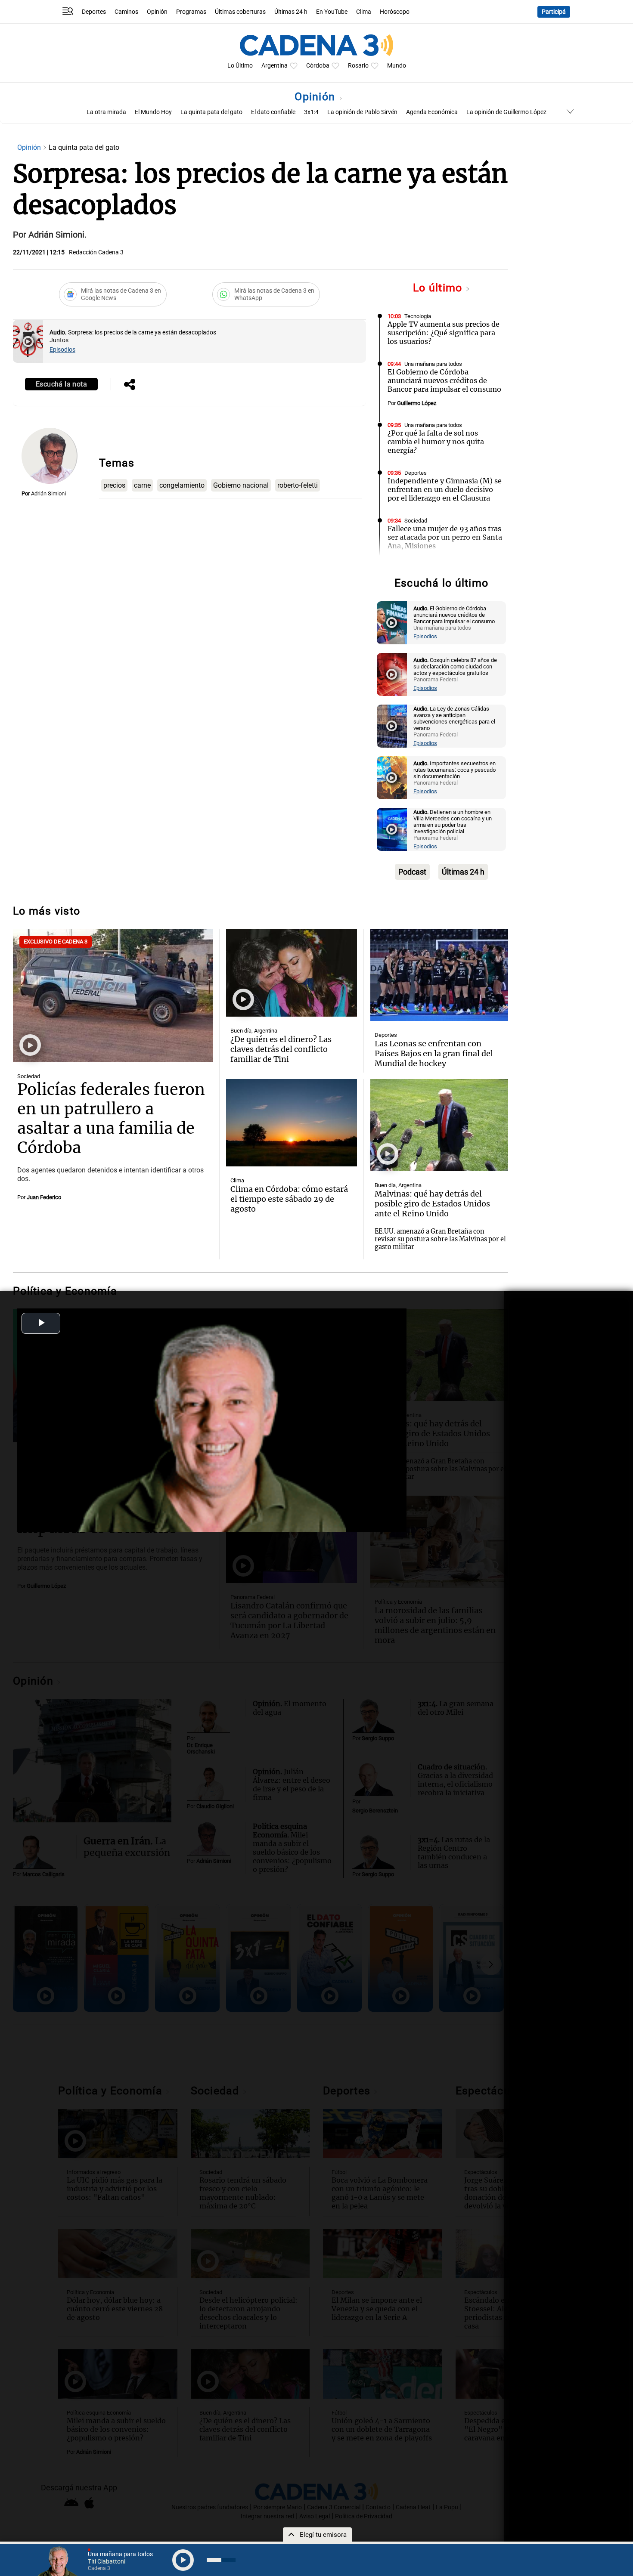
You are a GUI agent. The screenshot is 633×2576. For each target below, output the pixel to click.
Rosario (358, 66)
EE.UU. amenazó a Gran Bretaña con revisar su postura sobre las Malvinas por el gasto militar (440, 1239)
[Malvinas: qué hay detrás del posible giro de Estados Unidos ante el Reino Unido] (439, 1125)
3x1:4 (311, 112)
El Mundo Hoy (153, 112)
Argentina (275, 66)
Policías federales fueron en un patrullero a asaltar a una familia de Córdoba (111, 1119)
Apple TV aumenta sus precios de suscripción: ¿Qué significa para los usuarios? (444, 333)
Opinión (157, 12)
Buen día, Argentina (254, 1031)
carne (142, 485)
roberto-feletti (298, 485)
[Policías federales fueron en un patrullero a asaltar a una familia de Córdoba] (113, 996)
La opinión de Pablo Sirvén (362, 112)
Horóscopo (395, 12)
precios (114, 485)
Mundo (397, 66)
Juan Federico (44, 1197)
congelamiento (182, 485)
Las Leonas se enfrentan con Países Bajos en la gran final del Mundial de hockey (434, 1053)
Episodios (62, 350)
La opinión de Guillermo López (506, 112)
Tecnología (418, 316)
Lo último (439, 288)
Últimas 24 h (291, 12)
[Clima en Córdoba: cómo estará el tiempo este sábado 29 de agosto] (292, 1123)
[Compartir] (130, 385)
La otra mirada (106, 112)
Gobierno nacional (241, 485)
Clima (364, 12)
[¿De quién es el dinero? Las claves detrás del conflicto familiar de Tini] (292, 973)
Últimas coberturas (240, 12)
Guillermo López (417, 403)
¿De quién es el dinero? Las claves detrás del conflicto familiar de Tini (281, 1049)
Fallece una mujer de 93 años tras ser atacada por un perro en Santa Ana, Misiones (445, 537)
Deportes (94, 12)
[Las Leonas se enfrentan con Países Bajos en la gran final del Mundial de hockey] (439, 975)
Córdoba (318, 66)
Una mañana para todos (433, 364)
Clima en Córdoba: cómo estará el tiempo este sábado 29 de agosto (289, 1199)
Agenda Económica (432, 112)
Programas (191, 12)
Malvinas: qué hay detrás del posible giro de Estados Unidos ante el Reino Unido (432, 1204)
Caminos (126, 12)
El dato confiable (273, 112)
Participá (554, 12)
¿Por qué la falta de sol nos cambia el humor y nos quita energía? (436, 442)
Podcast (412, 872)
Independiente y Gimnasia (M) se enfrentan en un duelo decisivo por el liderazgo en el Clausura (445, 489)
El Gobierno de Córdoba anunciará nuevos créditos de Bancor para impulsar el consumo (444, 380)
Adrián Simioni (48, 493)
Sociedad (416, 521)
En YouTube (332, 12)
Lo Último (240, 66)
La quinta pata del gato (211, 112)
